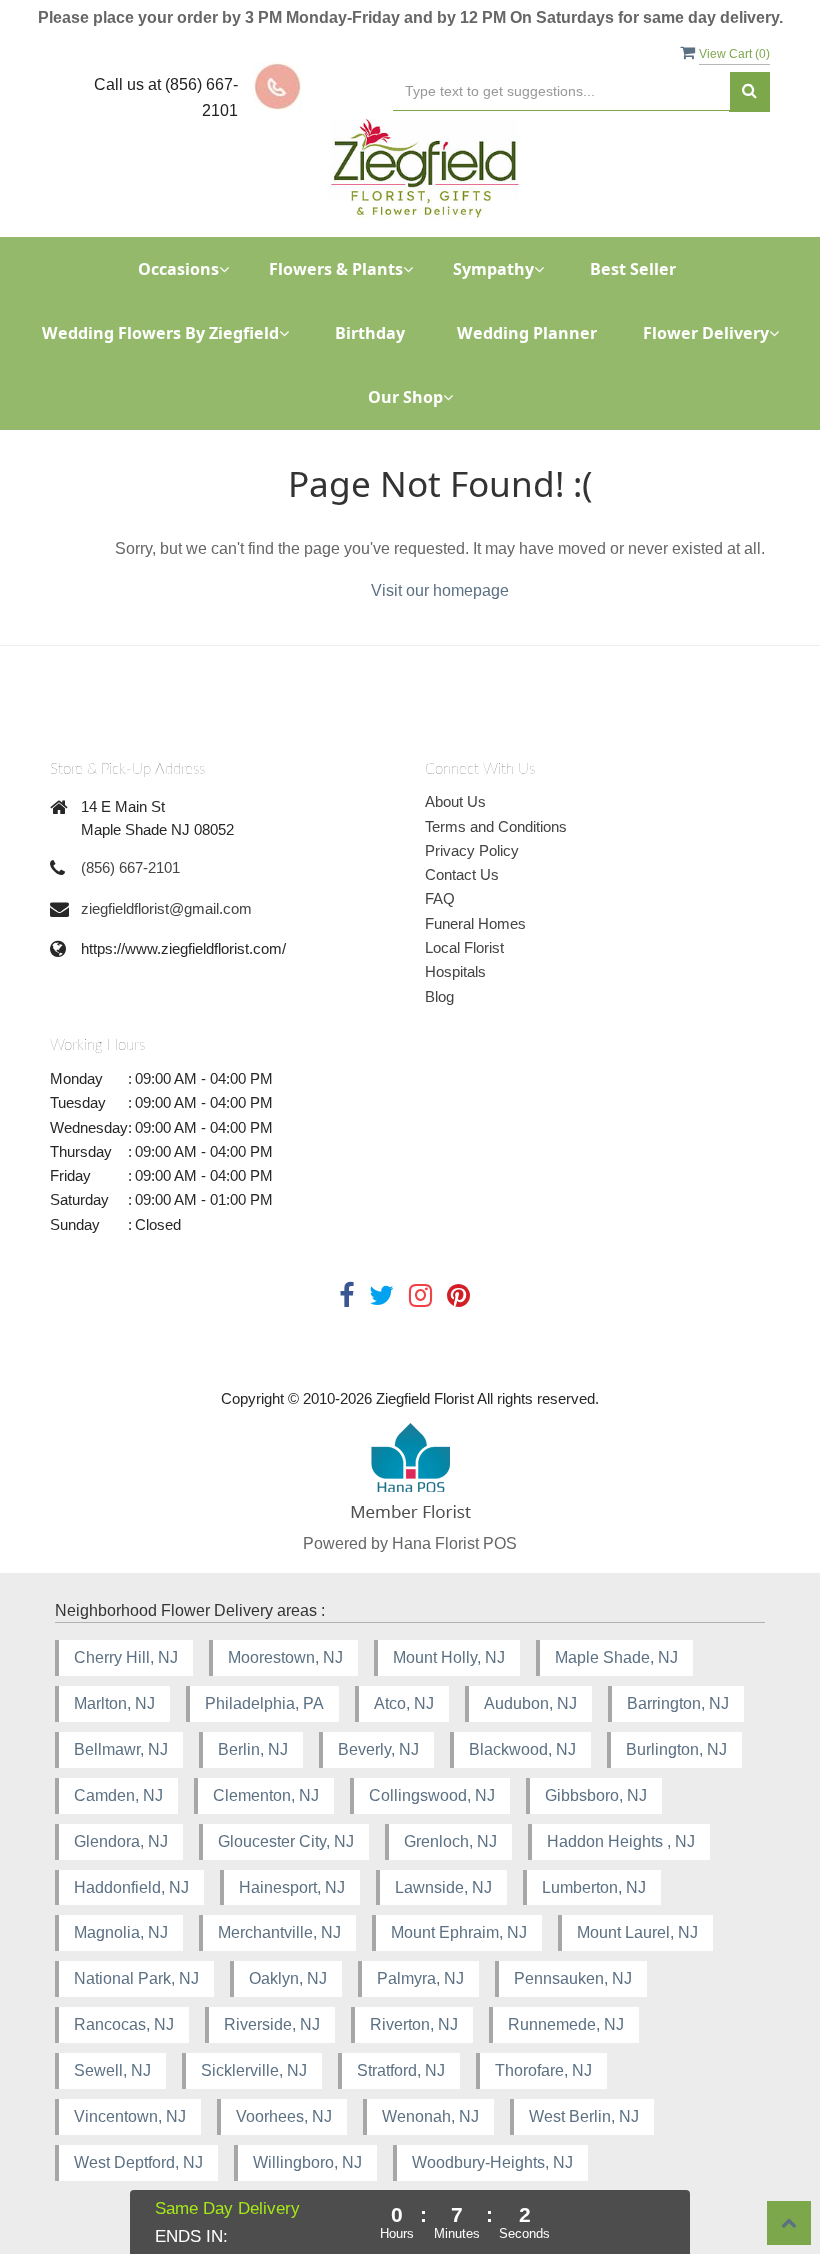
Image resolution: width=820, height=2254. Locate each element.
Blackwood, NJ (522, 1749)
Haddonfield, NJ (131, 1887)
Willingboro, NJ (307, 2162)
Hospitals (455, 971)
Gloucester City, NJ (286, 1841)
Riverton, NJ (414, 2024)
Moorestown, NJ (285, 1657)
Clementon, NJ (266, 1795)
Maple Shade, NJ (616, 1657)
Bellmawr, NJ (121, 1749)
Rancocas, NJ (124, 2024)
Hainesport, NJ (292, 1887)
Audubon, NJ (530, 1703)
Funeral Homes (475, 923)
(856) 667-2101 (130, 867)
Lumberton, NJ (594, 1887)
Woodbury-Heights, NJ (492, 2162)
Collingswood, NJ (432, 1795)
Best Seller (633, 269)
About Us (455, 801)
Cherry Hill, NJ (126, 1657)
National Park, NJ (136, 1978)
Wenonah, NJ (430, 2116)
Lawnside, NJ (443, 1887)
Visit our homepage (440, 590)
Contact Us (462, 874)
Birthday (370, 333)
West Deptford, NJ (138, 2162)
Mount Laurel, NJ (637, 1932)
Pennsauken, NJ (573, 1978)
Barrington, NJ (678, 1703)
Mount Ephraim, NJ (459, 1932)
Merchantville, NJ (279, 1932)
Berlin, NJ (253, 1749)
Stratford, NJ (401, 2070)
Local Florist (464, 947)
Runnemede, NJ (566, 2024)
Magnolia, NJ (121, 1932)
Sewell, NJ (112, 2070)
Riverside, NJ (272, 2024)
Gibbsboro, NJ (596, 1795)
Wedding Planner (527, 333)
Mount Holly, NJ (449, 1657)
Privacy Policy (472, 850)
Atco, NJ (404, 1703)
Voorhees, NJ (284, 2116)
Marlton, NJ (114, 1703)
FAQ (440, 898)
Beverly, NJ (378, 1749)
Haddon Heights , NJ (621, 1841)
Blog (439, 996)
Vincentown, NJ (130, 2116)
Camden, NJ (118, 1795)
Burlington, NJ (676, 1749)
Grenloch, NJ (450, 1841)
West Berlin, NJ (584, 2116)
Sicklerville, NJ (254, 2070)
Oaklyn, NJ (288, 1978)
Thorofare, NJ (543, 2070)
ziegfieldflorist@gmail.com (166, 908)
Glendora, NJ (121, 1841)
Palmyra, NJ (420, 1978)
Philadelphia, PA (264, 1703)
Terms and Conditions (496, 826)
